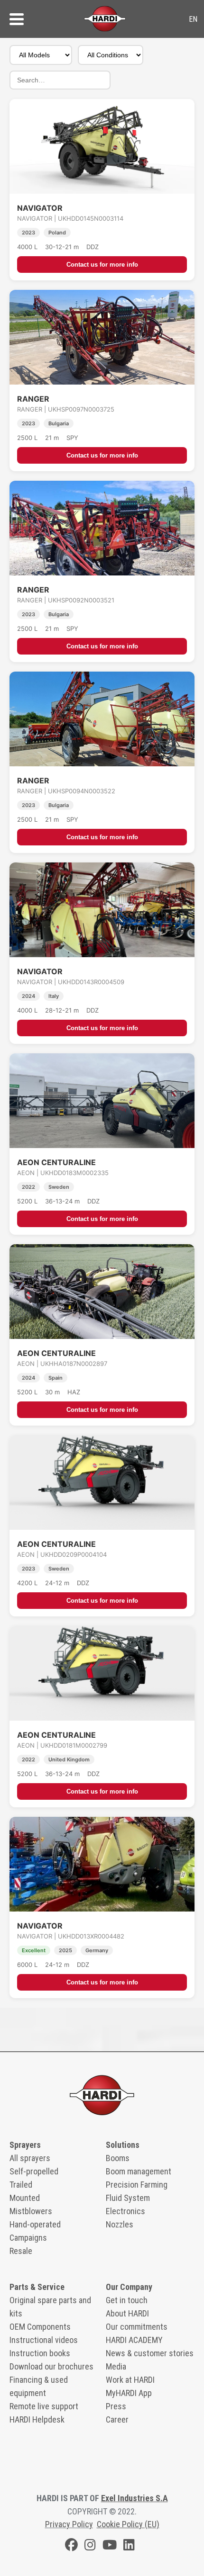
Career (117, 2419)
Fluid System (128, 2198)
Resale (21, 2251)
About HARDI (127, 2313)
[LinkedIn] (129, 2546)
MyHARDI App (129, 2393)
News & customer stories (150, 2353)
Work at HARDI (130, 2380)
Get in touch (127, 2300)
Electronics (125, 2211)
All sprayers (30, 2158)
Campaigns (28, 2238)
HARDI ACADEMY (134, 2340)
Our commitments (137, 2327)
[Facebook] (71, 2546)
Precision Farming (137, 2185)
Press (116, 2406)
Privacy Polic (67, 2524)
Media (116, 2366)
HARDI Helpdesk (37, 2419)
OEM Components (40, 2327)
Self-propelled (34, 2171)
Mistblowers (31, 2211)
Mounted (25, 2198)
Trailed (21, 2185)
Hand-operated (35, 2224)
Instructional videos (44, 2340)
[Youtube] (110, 2546)
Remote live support (44, 2406)
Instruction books (40, 2353)
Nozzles (120, 2224)
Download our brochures (51, 2366)
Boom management (139, 2171)
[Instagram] (90, 2546)
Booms (118, 2158)
